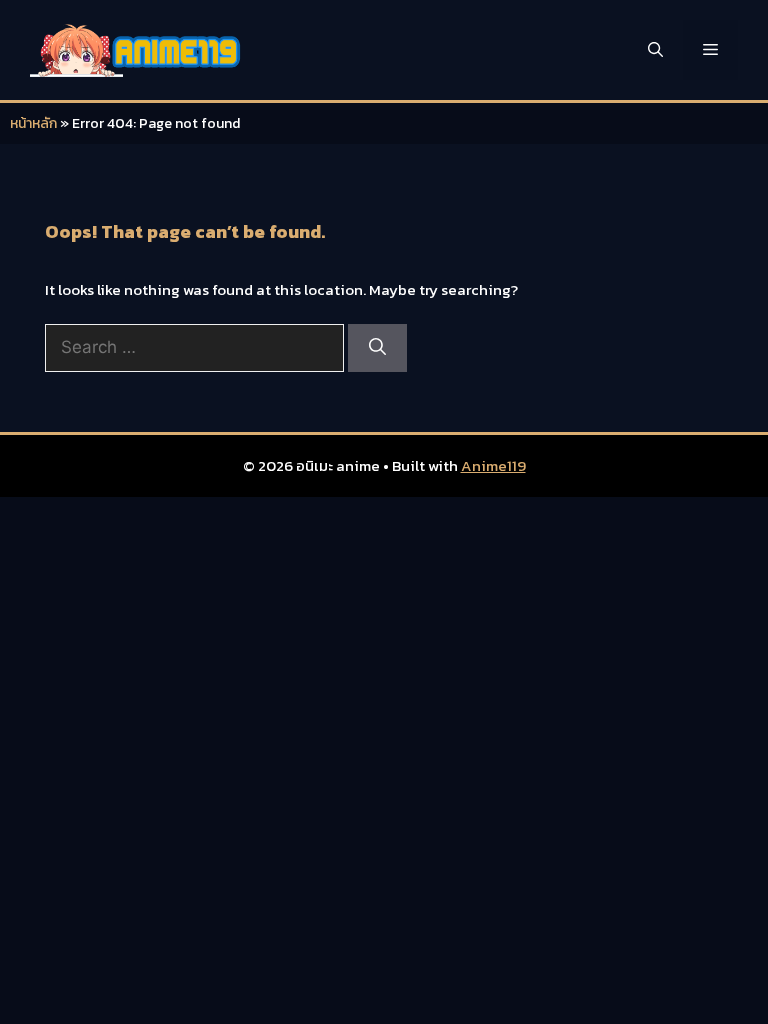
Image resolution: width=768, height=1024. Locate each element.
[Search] (377, 348)
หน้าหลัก (33, 123)
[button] (655, 50)
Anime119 (493, 465)
